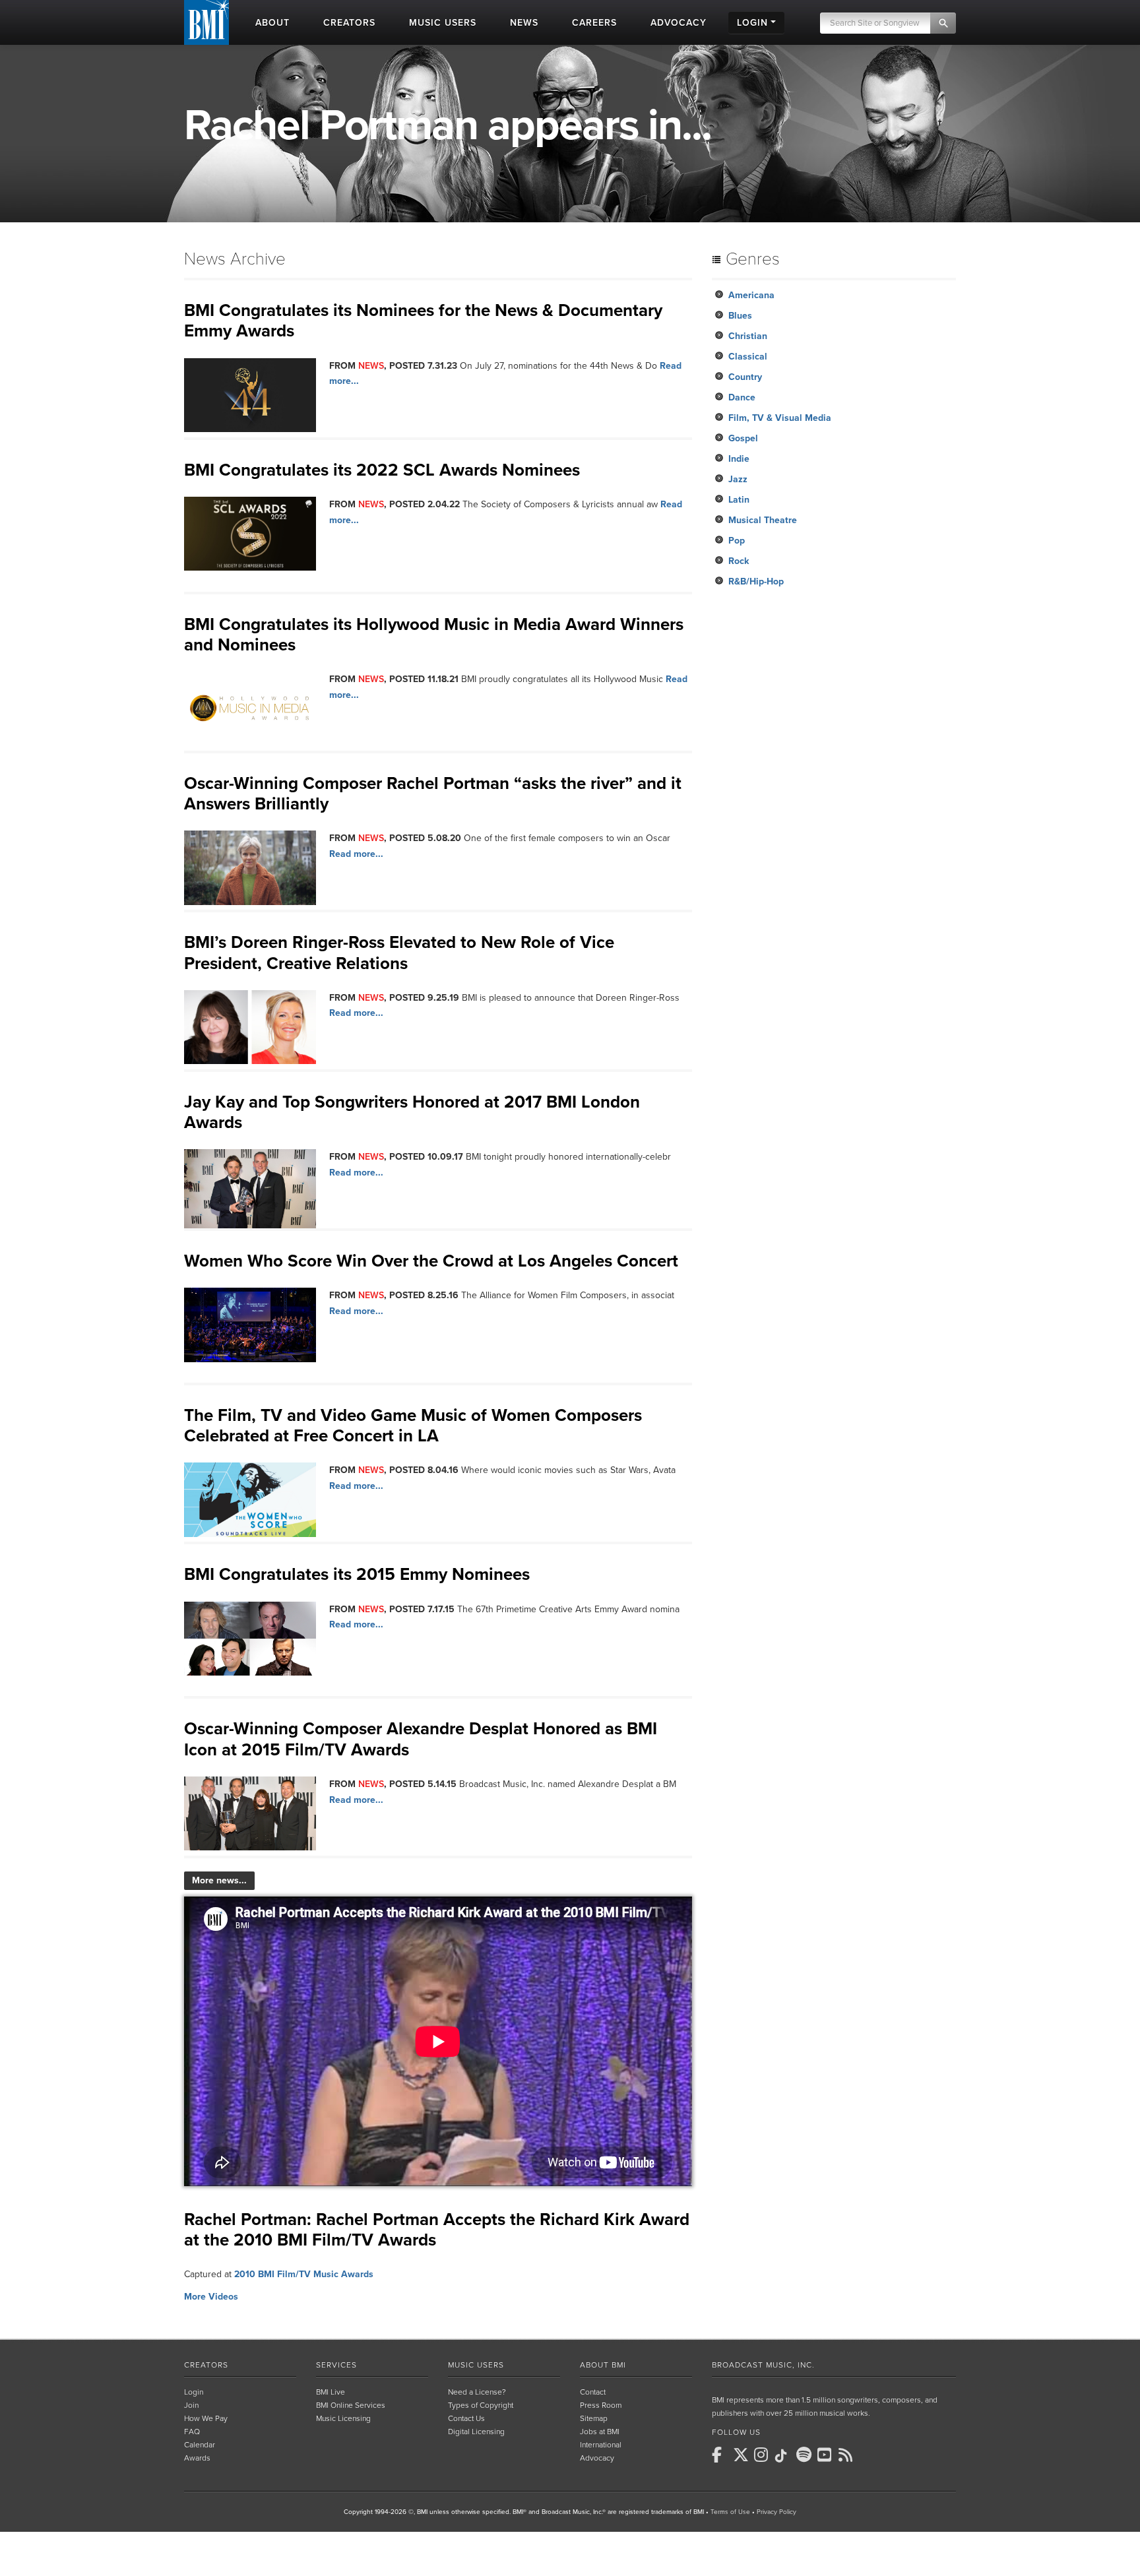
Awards (197, 2458)
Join (191, 2405)
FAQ (192, 2432)
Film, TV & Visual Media (780, 418)
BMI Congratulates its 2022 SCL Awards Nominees (382, 470)
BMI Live (331, 2392)
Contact (593, 2392)
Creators (206, 2365)
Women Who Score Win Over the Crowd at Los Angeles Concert (431, 1261)
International (601, 2445)
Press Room (601, 2405)
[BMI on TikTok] (784, 2456)
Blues (740, 316)
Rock (739, 561)
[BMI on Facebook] (721, 2455)
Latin (739, 500)
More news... (219, 1880)
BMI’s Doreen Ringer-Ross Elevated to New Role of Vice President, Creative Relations (399, 953)
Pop (737, 541)
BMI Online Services (351, 2405)
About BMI (603, 2365)
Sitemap (594, 2418)
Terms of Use (730, 2512)
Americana (751, 295)
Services (336, 2365)
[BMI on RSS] (848, 2455)
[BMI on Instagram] (763, 2455)
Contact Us (466, 2418)
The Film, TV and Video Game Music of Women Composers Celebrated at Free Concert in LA (413, 1426)
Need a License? (477, 2392)
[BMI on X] (742, 2455)
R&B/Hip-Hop (756, 581)
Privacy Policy (776, 2512)
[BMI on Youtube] (827, 2455)
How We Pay (206, 2418)
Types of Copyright (481, 2405)
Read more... (356, 854)
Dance (742, 397)
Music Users (476, 2365)
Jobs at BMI (600, 2432)
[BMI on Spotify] (806, 2455)
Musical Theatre (763, 520)
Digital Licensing (476, 2432)
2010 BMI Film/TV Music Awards (304, 2274)
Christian (748, 336)
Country (745, 377)
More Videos (211, 2297)
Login (194, 2392)
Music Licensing (343, 2418)
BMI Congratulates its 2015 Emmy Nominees (357, 1574)
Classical (748, 357)
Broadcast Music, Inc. (763, 2365)
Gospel (743, 438)
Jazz (738, 479)
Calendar (200, 2445)
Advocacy (597, 2458)
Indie (739, 459)
